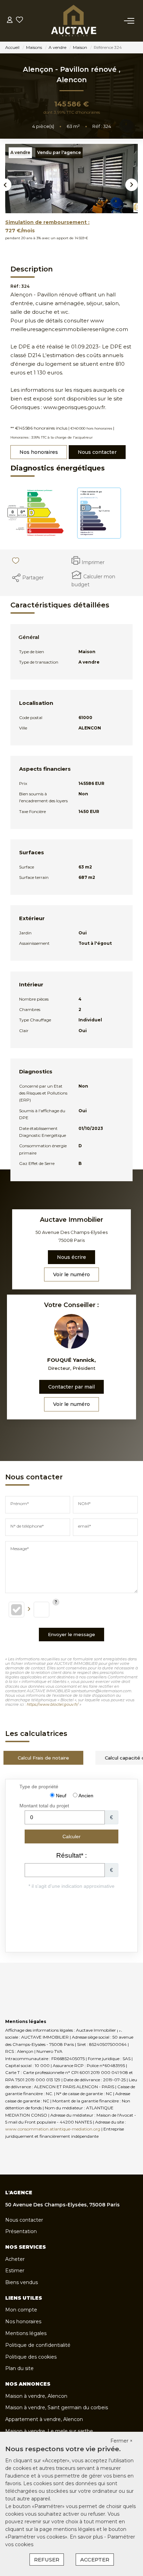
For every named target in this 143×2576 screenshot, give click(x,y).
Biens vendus (22, 2282)
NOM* (84, 1503)
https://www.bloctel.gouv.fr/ (53, 1704)
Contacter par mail (71, 1387)
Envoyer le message (71, 1634)
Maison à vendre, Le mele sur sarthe (49, 2431)
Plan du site (19, 2368)
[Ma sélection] (19, 21)
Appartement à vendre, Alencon (44, 2419)
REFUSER (47, 2560)
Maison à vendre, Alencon (36, 2396)
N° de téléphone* (27, 1526)
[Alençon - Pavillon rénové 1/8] (71, 179)
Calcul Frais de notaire (43, 1758)
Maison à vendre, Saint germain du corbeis (57, 2408)
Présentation (21, 2231)
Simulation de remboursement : (47, 222)
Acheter (15, 2259)
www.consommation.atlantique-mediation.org (53, 2129)
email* (85, 1526)
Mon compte (21, 2310)
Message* (20, 1549)
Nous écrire (71, 1257)
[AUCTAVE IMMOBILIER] (73, 21)
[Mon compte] (10, 21)
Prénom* (20, 1503)
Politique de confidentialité (38, 2345)
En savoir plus (87, 2537)
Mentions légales (26, 2333)
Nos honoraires (39, 452)
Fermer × (121, 2441)
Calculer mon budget (93, 581)
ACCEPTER (95, 2560)
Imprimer (93, 562)
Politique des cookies (31, 2357)
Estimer (15, 2271)
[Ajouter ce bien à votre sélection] (14, 562)
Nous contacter (97, 452)
